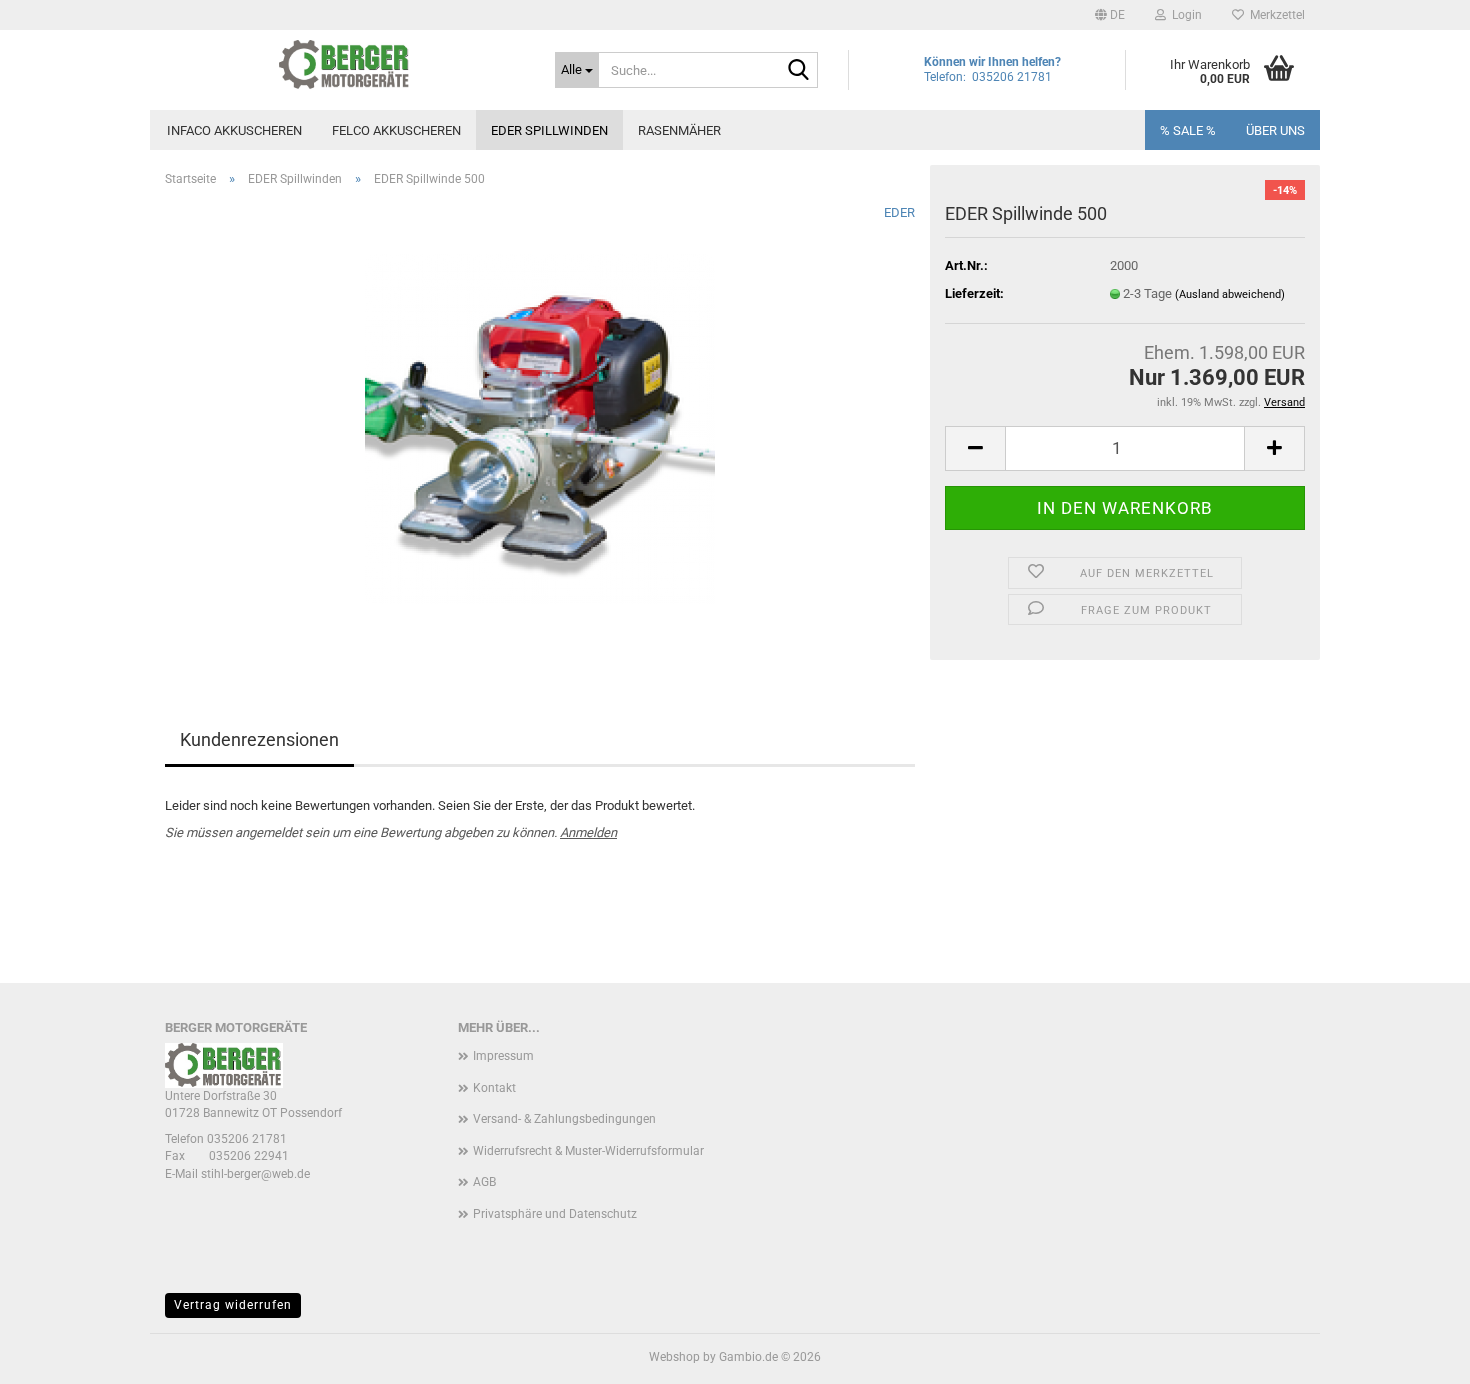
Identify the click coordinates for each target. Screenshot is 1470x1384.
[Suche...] (799, 71)
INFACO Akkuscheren (234, 130)
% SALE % (1188, 130)
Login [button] (1184, 15)
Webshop (674, 1357)
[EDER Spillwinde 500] (540, 427)
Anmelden (588, 832)
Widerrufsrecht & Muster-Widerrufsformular (588, 1151)
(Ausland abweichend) (1230, 294)
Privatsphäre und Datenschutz (555, 1214)
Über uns (1275, 130)
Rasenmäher (679, 130)
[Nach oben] (1415, 1354)
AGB (484, 1182)
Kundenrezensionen (259, 739)
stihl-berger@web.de (255, 1174)
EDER (899, 212)
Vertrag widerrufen (233, 1305)
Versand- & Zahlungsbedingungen (564, 1119)
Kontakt (494, 1088)
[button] (1110, 15)
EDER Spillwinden (549, 130)
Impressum (503, 1056)
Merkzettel (1274, 15)
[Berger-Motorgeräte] (345, 65)
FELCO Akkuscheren (396, 130)
